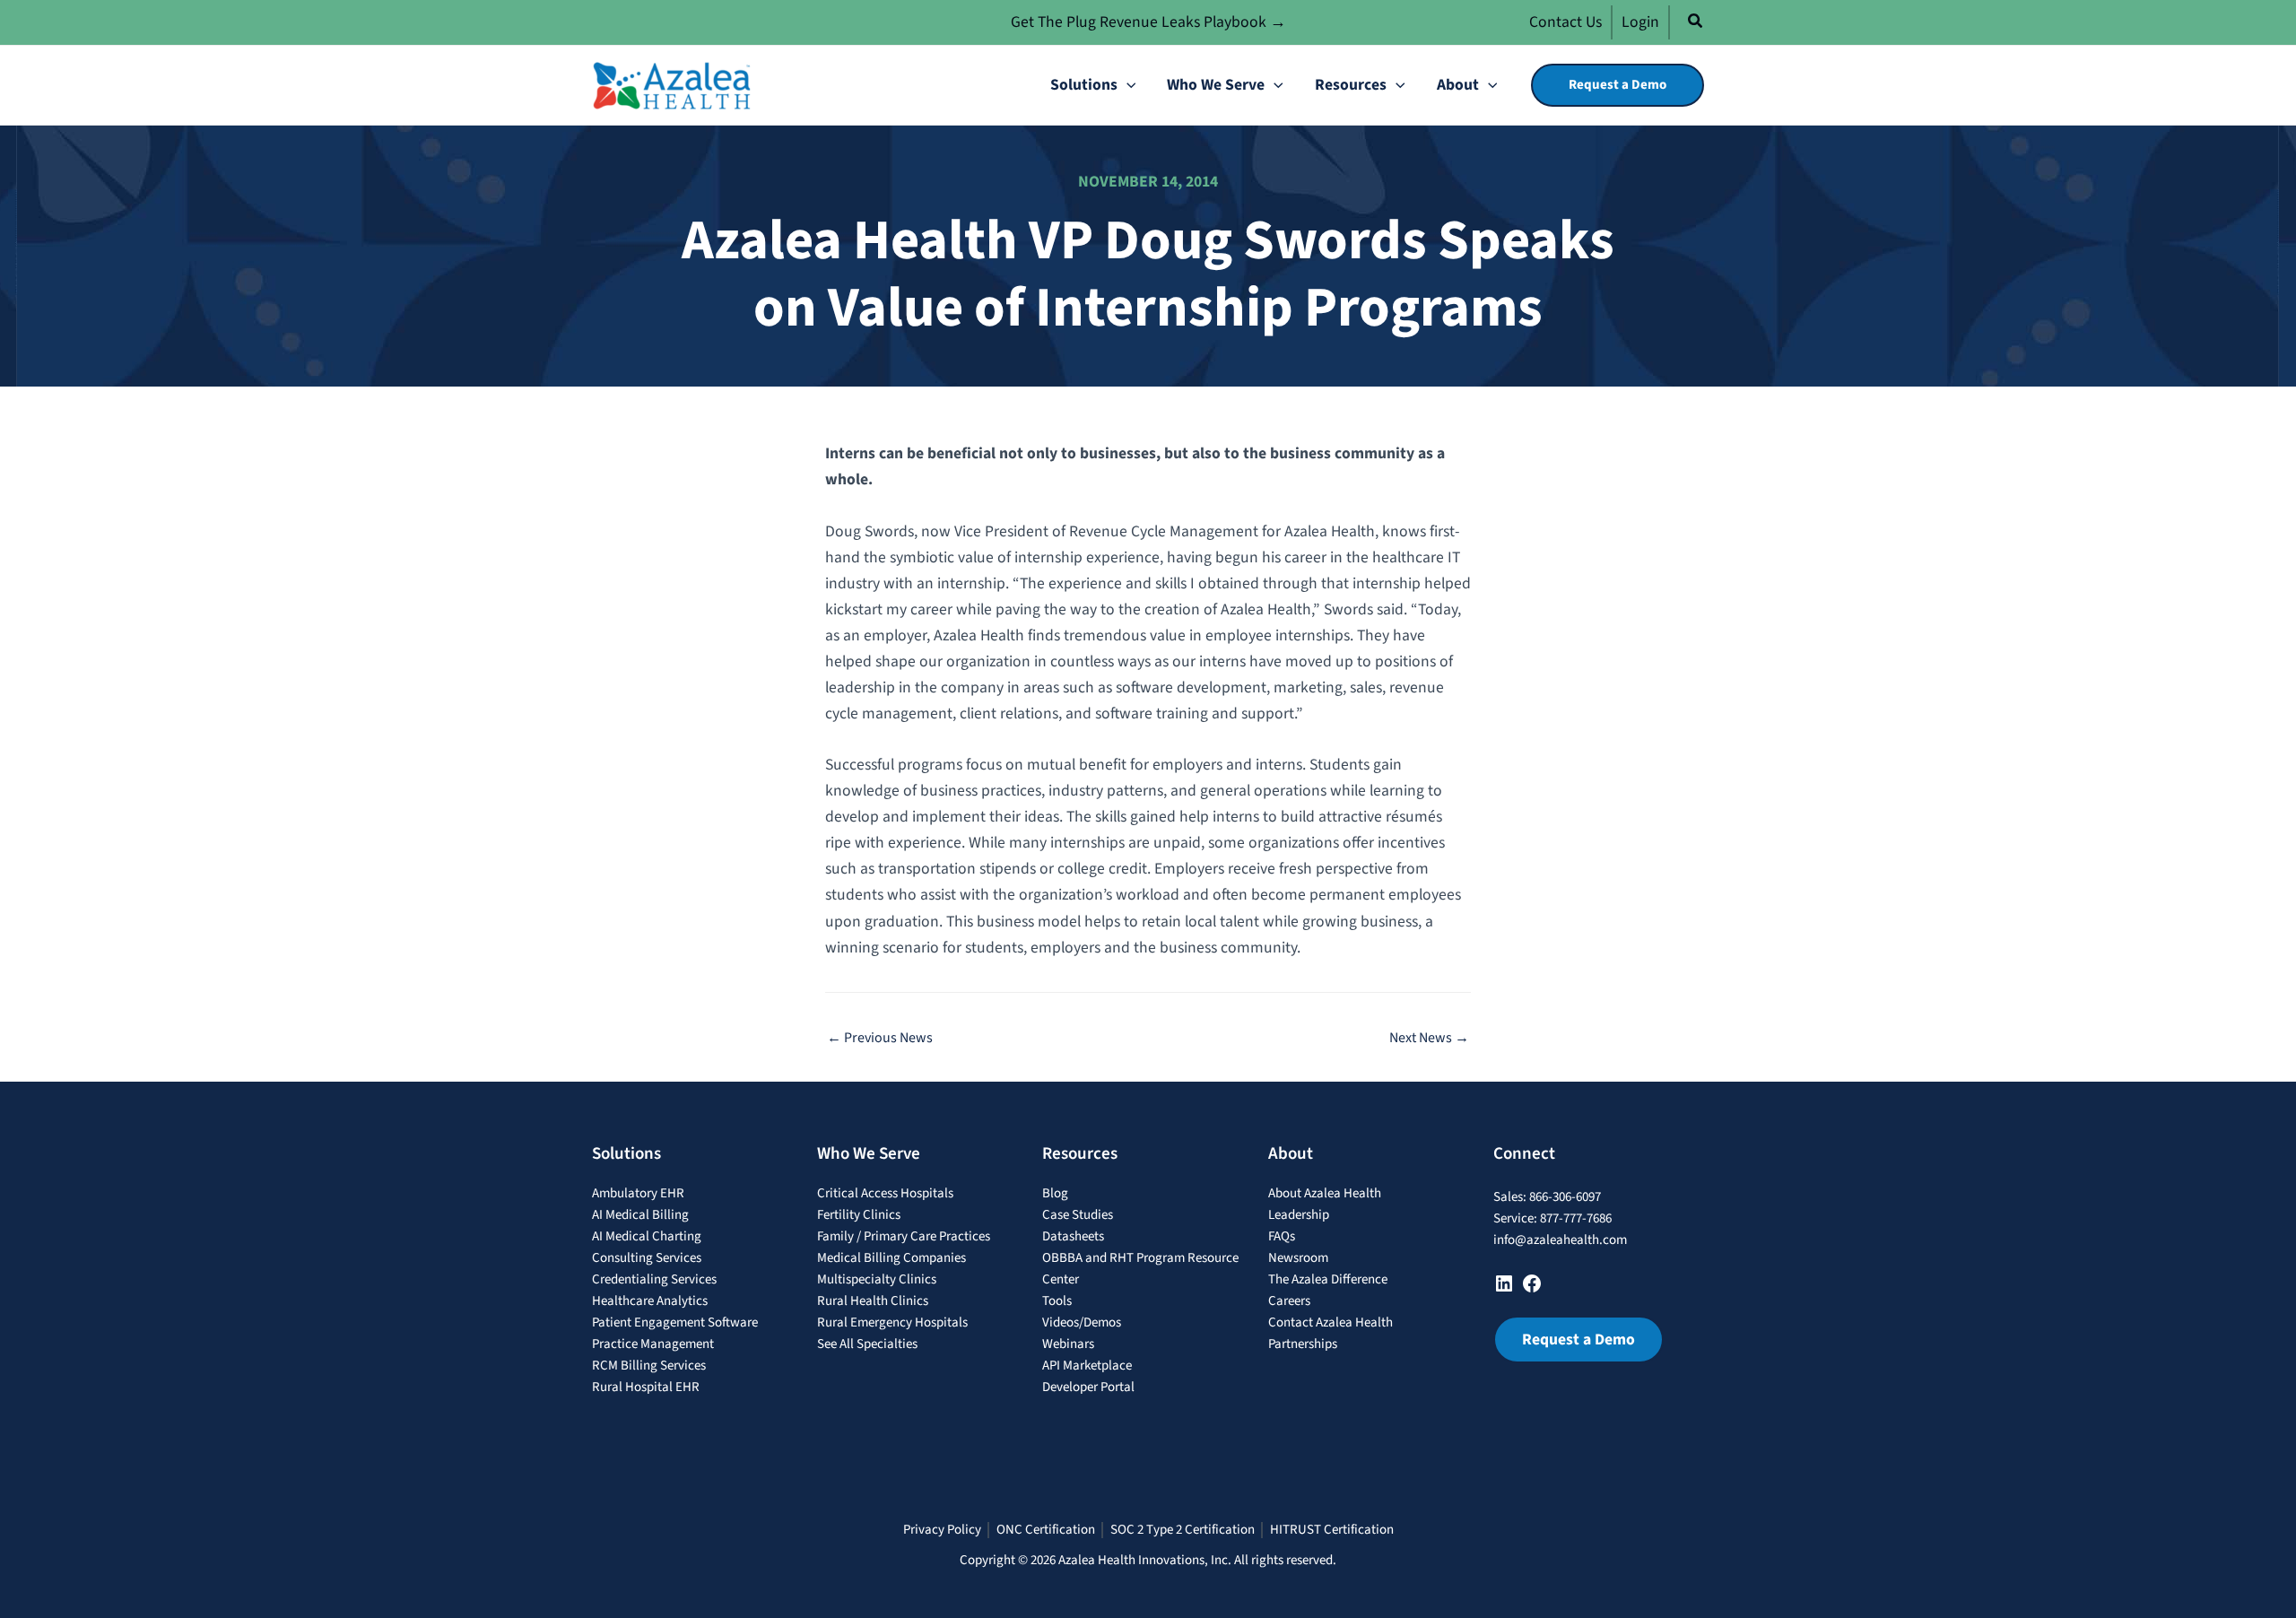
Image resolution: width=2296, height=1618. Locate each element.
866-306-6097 (1565, 1197)
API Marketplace (1087, 1366)
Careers (1289, 1301)
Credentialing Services (654, 1279)
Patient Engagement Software (675, 1322)
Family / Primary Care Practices (904, 1236)
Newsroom (1298, 1258)
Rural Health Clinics (873, 1301)
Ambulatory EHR (638, 1193)
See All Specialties (867, 1344)
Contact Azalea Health (1331, 1322)
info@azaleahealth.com (1560, 1240)
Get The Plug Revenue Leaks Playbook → (1148, 22)
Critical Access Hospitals (885, 1193)
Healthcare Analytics (650, 1301)
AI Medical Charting (647, 1236)
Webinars (1068, 1344)
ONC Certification (1046, 1530)
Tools (1057, 1301)
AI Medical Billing (640, 1215)
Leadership (1299, 1215)
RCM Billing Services (649, 1366)
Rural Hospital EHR (646, 1387)
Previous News (880, 1038)
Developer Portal (1088, 1387)
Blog (1055, 1193)
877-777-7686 (1576, 1218)
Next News (1429, 1038)
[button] (1696, 24)
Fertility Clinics (859, 1215)
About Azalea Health (1325, 1193)
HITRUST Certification (1332, 1530)
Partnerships (1303, 1344)
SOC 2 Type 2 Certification (1183, 1530)
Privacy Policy (942, 1530)
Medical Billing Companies (891, 1258)
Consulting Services (647, 1258)
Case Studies (1078, 1215)
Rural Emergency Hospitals (892, 1322)
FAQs (1282, 1236)
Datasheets (1073, 1236)
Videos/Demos (1082, 1322)
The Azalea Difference (1328, 1279)
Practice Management (653, 1344)
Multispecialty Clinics (877, 1279)
